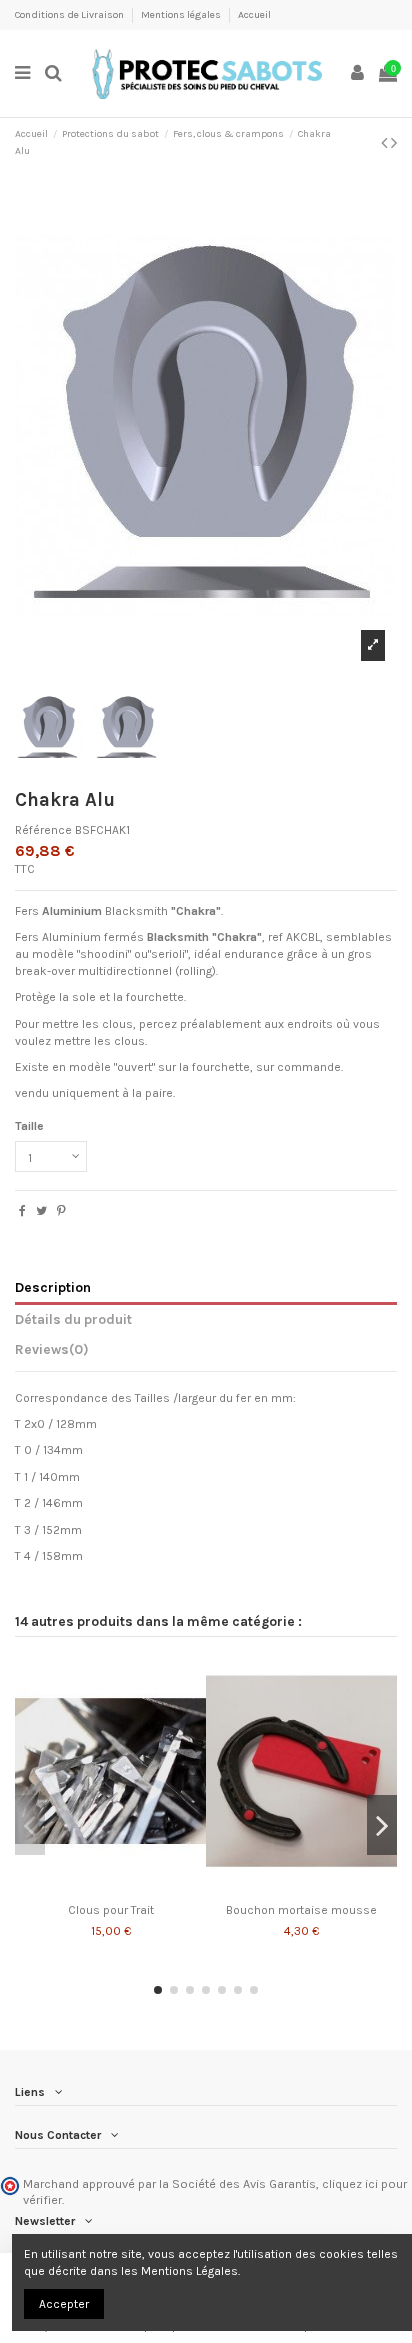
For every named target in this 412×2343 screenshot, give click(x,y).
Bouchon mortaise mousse (301, 1910)
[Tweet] (41, 1211)
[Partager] (22, 1211)
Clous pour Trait (111, 1910)
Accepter (64, 2304)
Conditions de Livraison (70, 15)
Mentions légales (182, 15)
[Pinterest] (61, 1211)
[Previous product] (386, 143)
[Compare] (99, 1889)
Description (53, 1287)
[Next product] (394, 143)
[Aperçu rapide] (123, 1889)
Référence (43, 830)
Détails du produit (73, 1319)
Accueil (254, 15)
